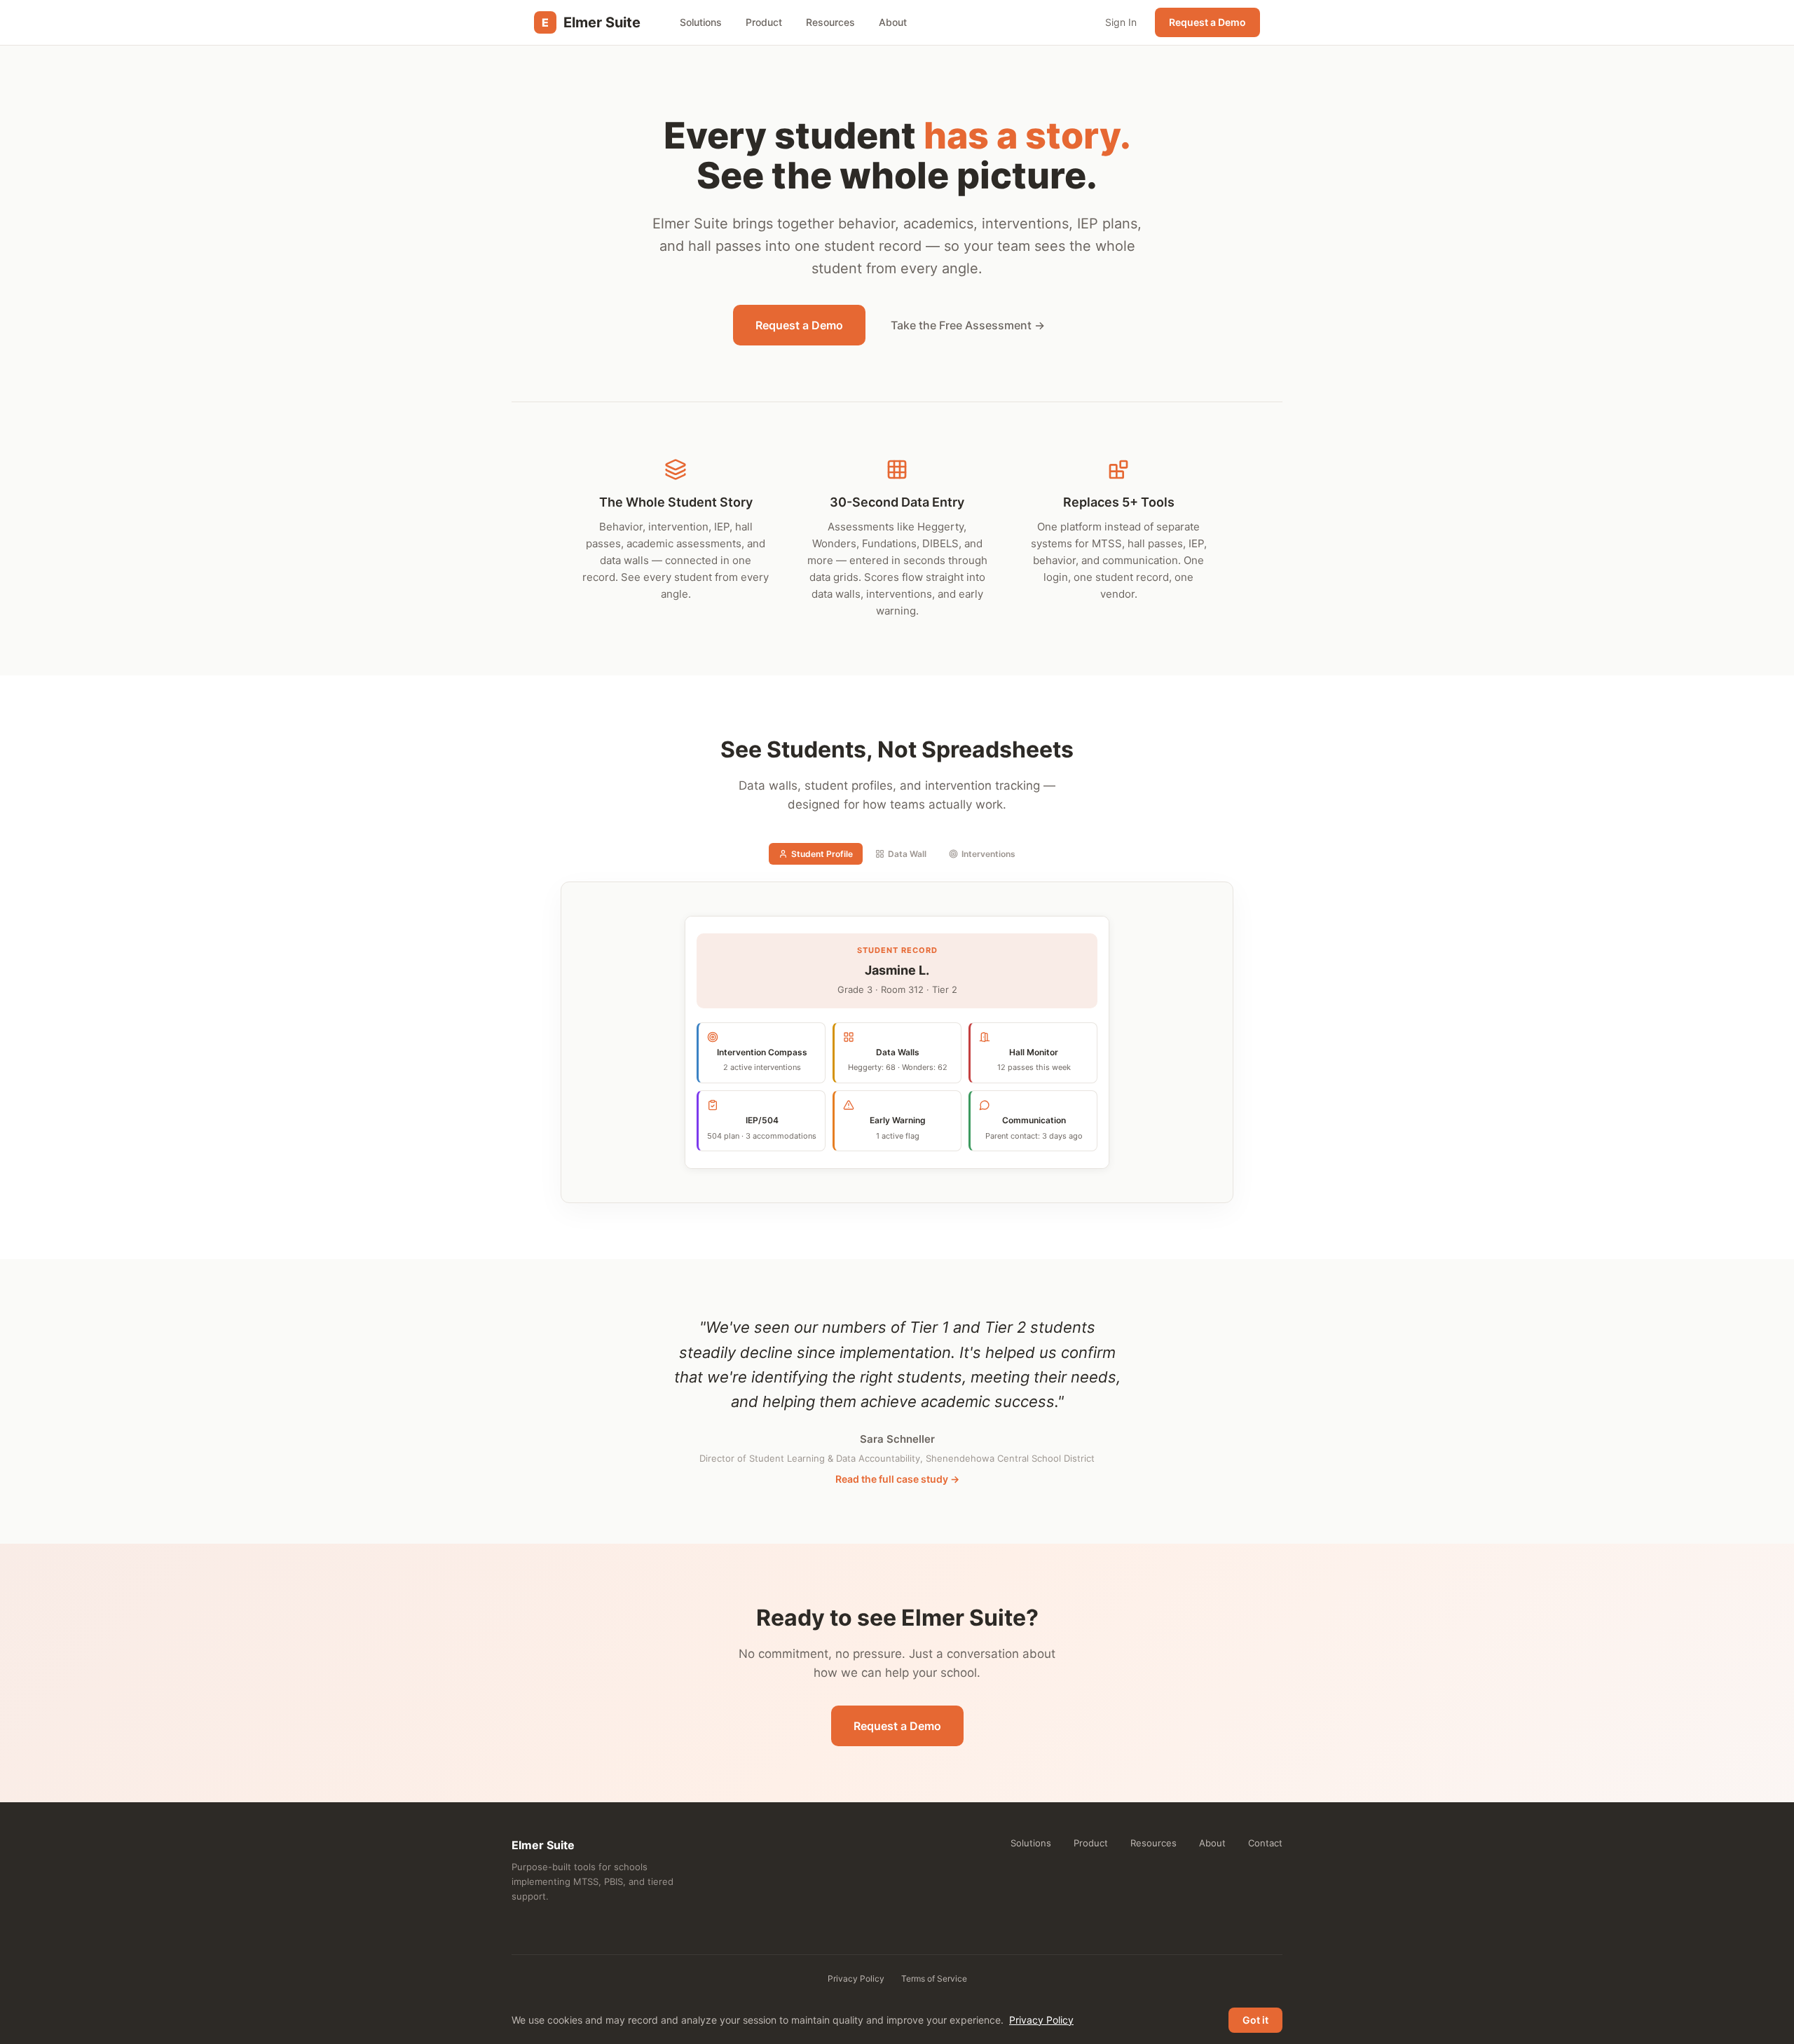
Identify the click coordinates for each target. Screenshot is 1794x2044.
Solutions (701, 22)
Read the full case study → (897, 1479)
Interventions (988, 854)
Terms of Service (934, 1978)
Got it (1255, 2020)
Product (764, 22)
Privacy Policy (856, 1978)
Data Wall (907, 854)
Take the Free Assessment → (968, 325)
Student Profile (822, 854)
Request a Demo (1207, 22)
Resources (830, 22)
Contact (1265, 1843)
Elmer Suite (591, 22)
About (893, 22)
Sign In (1121, 22)
